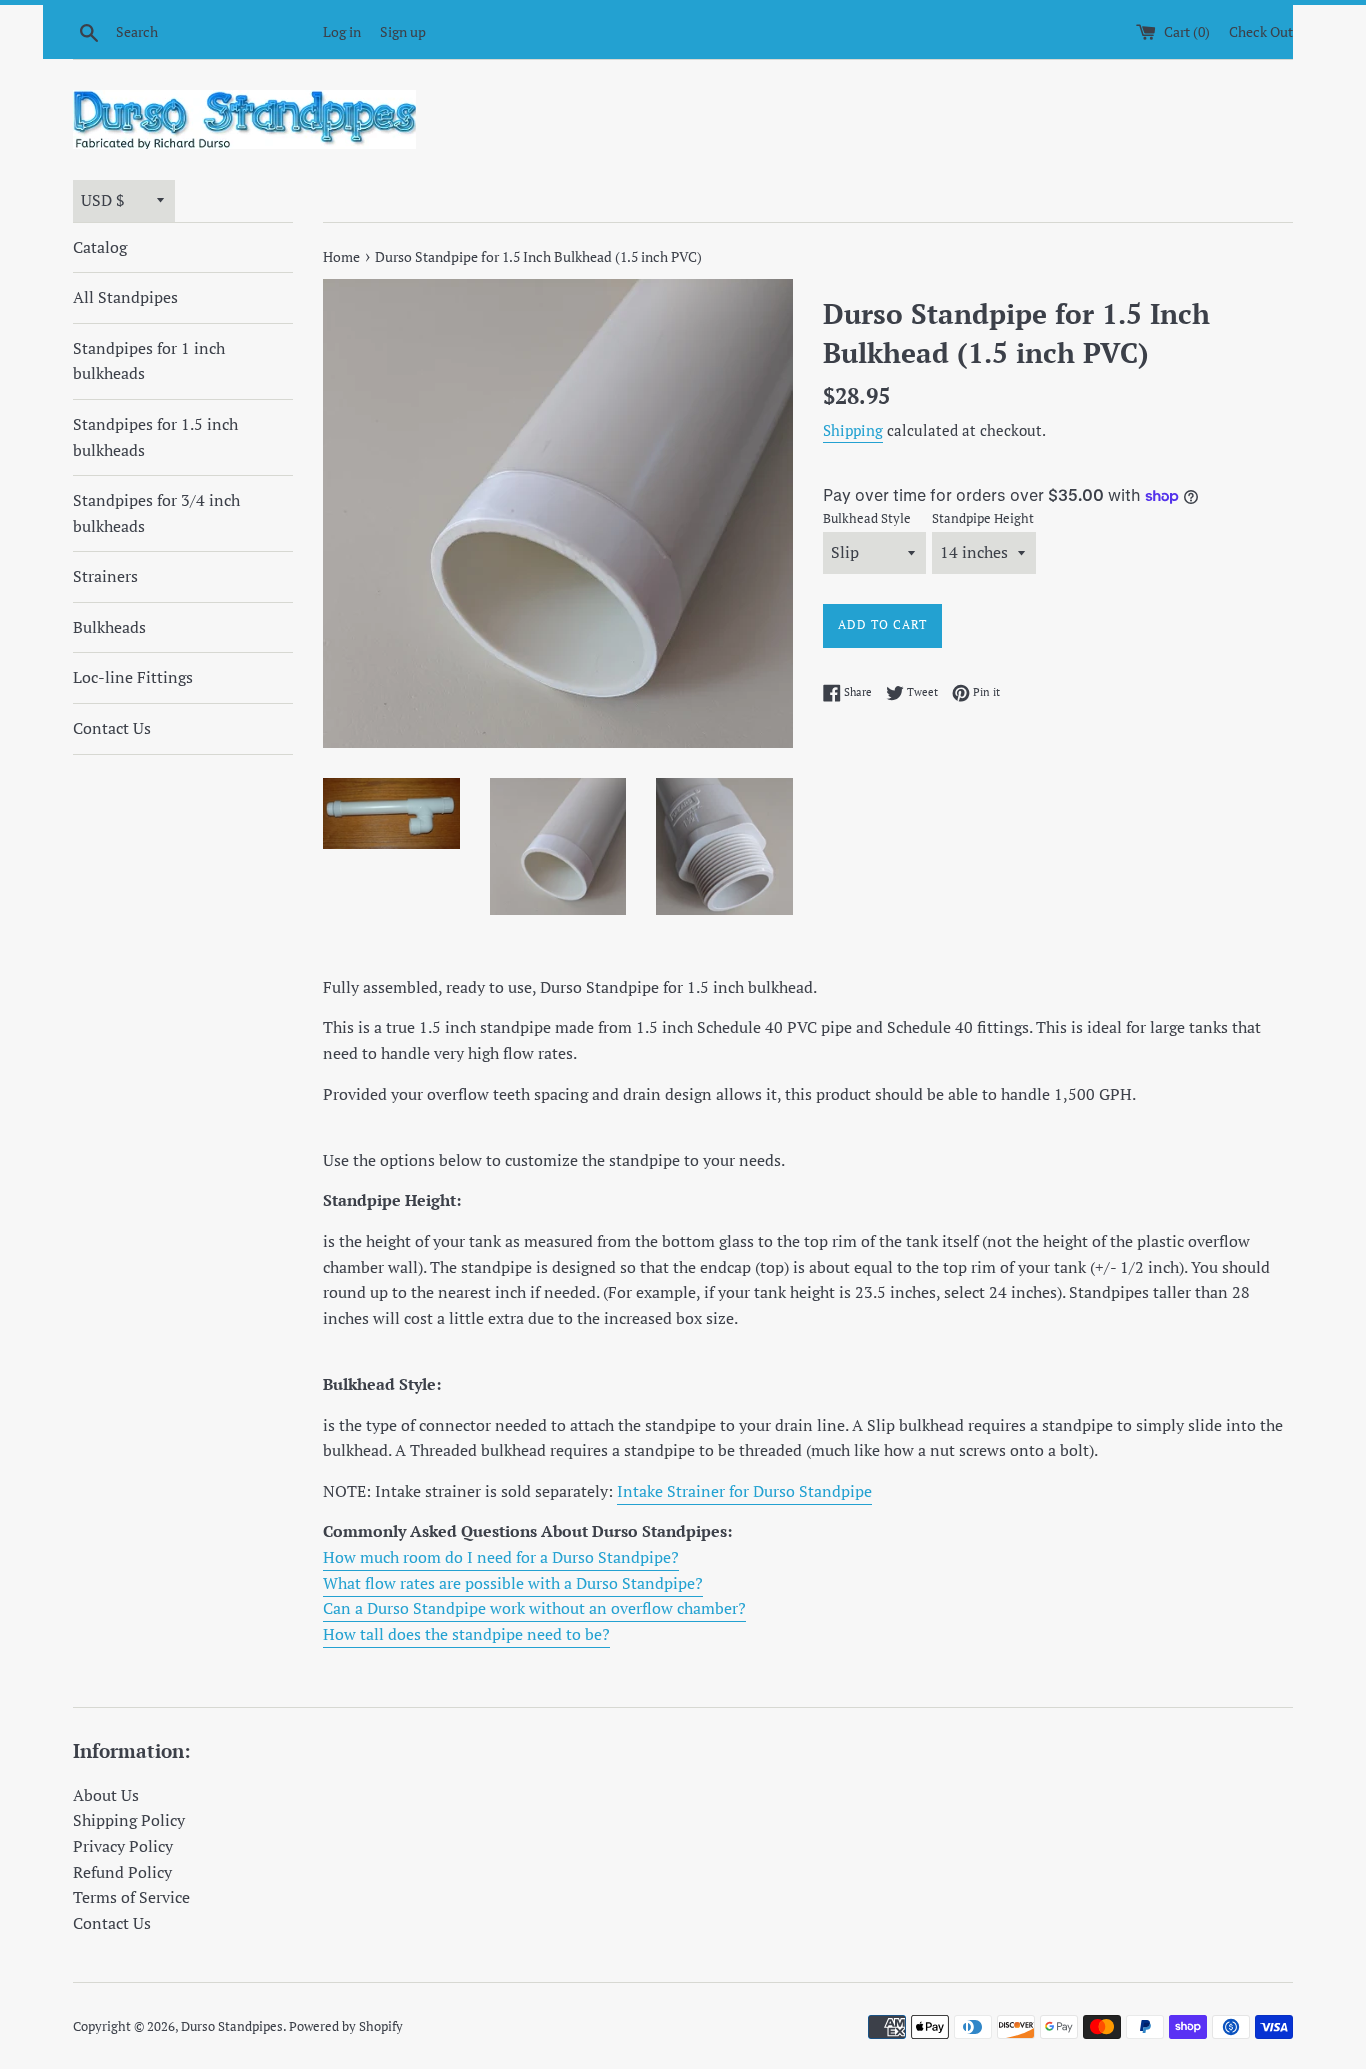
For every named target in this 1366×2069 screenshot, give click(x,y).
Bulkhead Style (867, 518)
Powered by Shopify (346, 2026)
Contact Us (112, 728)
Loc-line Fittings (133, 677)
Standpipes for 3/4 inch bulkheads (156, 513)
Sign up (403, 31)
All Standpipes (125, 297)
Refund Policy (122, 1872)
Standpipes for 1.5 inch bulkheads (155, 437)
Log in (342, 31)
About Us (106, 1795)
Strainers (105, 576)
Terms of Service (131, 1897)
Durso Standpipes (232, 2026)
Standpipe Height (983, 518)
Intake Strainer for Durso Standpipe (744, 1491)
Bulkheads (109, 627)
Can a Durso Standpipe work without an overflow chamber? (534, 1608)
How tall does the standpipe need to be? (466, 1634)
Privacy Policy (123, 1846)
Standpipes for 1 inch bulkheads (149, 361)
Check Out (1261, 31)
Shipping (853, 430)
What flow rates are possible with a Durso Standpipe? (513, 1583)
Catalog (100, 247)
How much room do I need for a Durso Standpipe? (501, 1557)
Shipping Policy (129, 1820)
